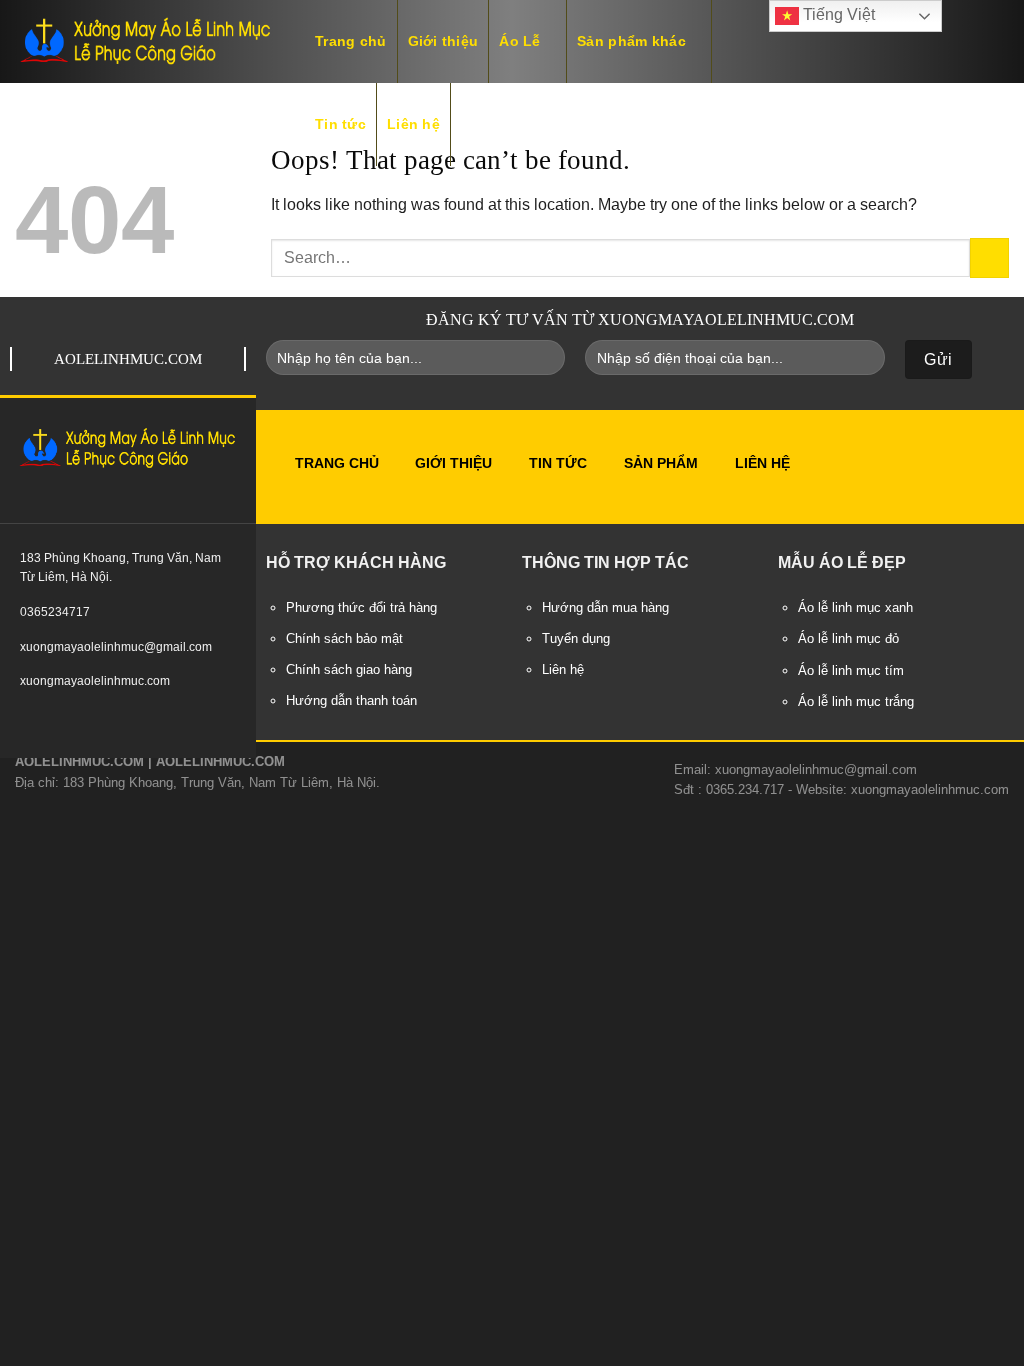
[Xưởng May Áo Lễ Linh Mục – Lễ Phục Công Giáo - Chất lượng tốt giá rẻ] (145, 41)
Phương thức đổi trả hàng (361, 608)
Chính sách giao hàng (349, 670)
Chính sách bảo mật (344, 639)
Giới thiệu (443, 41)
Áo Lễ (519, 41)
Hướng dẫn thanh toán (351, 701)
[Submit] (989, 257)
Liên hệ (413, 124)
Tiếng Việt (837, 14)
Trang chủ (351, 41)
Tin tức (340, 124)
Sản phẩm (661, 463)
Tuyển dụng (576, 639)
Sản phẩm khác (631, 41)
